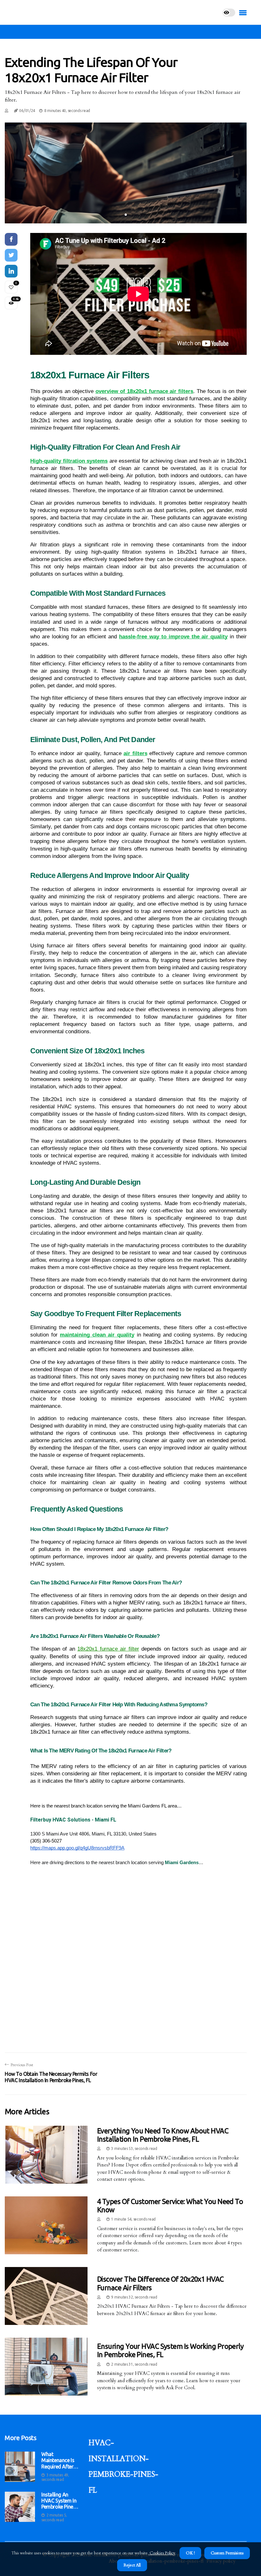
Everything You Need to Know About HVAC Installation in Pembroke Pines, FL (163, 2135)
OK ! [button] (190, 2553)
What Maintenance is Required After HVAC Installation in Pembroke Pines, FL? (59, 2460)
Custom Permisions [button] (227, 2553)
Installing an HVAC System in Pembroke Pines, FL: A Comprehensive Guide (59, 2501)
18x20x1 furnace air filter (108, 1649)
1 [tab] (126, 215)
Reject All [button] (132, 2565)
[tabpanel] (126, 173)
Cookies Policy (162, 2553)
